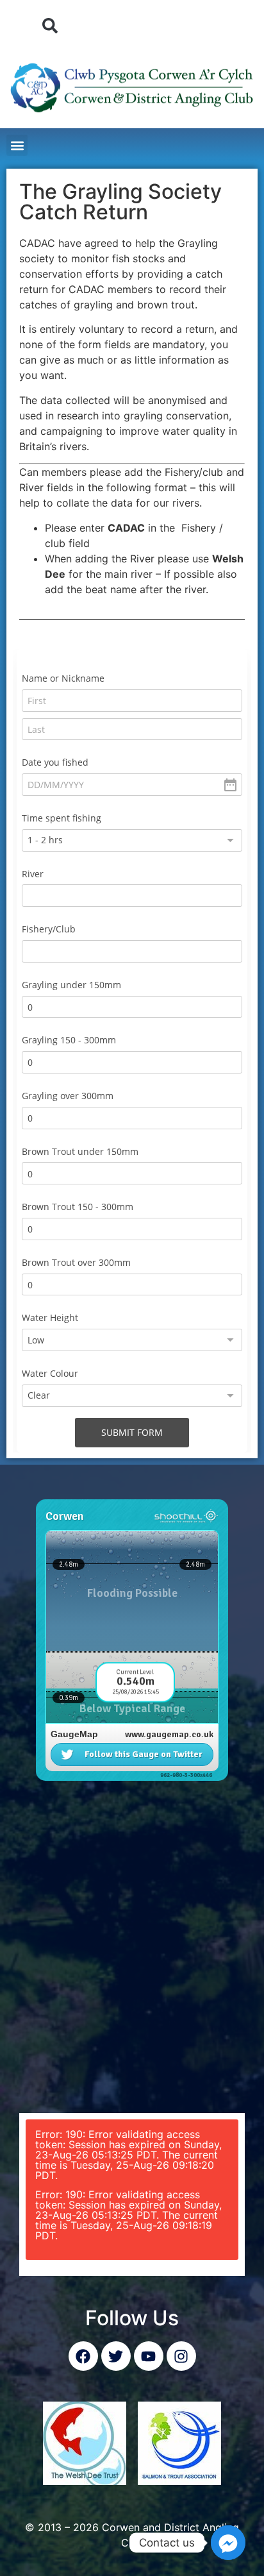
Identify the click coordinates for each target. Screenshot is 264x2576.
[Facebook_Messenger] (228, 2543)
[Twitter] (116, 2356)
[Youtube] (149, 2356)
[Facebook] (83, 2356)
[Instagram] (181, 2356)
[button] (50, 26)
